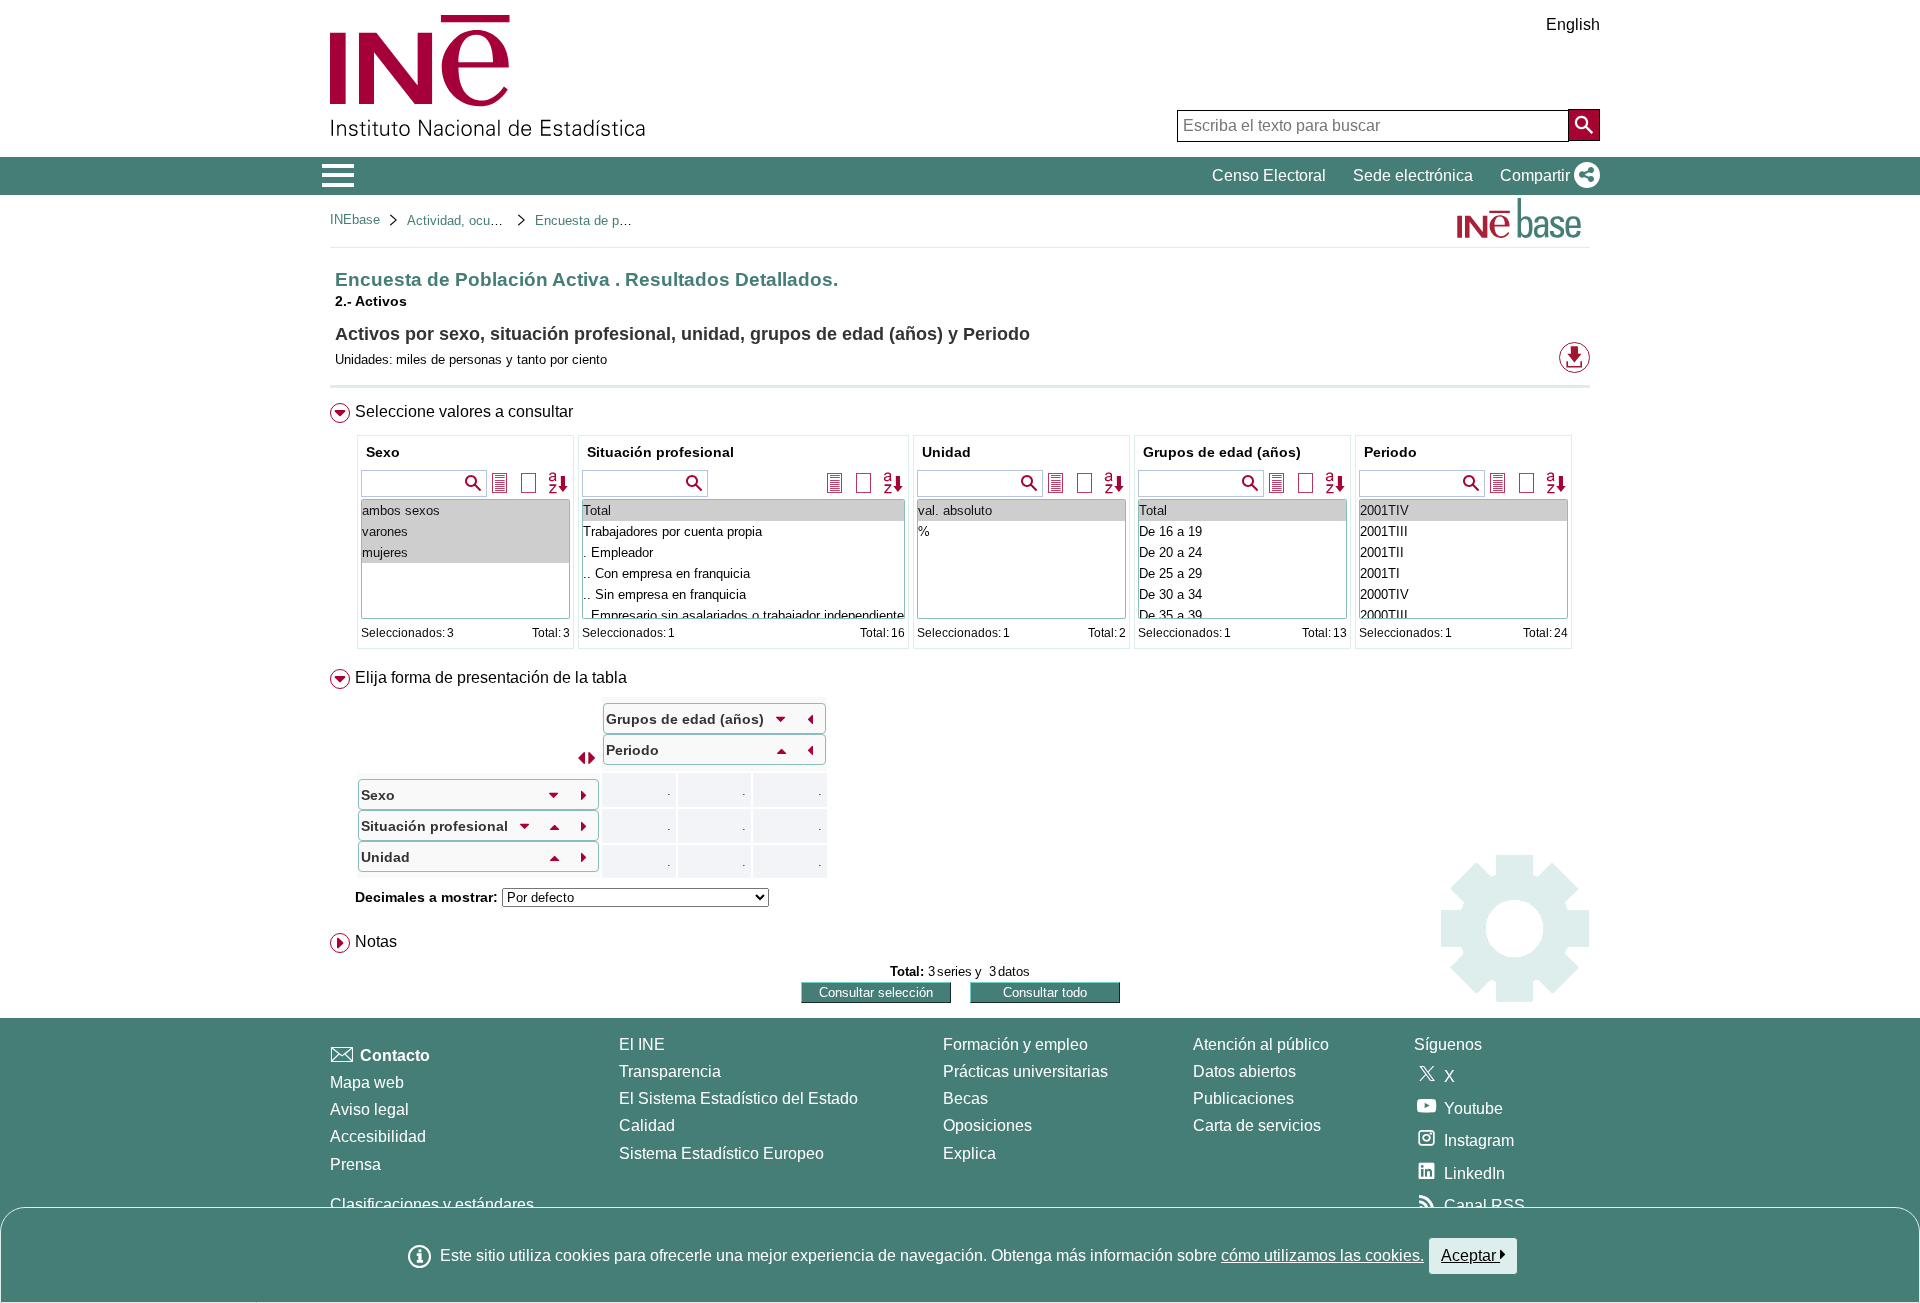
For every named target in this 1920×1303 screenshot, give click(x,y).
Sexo (383, 452)
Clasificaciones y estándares (432, 1204)
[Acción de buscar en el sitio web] (1584, 125)
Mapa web (367, 1082)
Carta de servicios (1257, 1125)
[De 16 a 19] (1242, 531)
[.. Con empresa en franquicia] (743, 573)
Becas (965, 1098)
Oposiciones (987, 1125)
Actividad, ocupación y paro (487, 220)
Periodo (1390, 452)
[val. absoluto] (1021, 510)
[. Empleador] (743, 552)
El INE (642, 1044)
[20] (1463, 573)
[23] (1463, 510)
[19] (1463, 594)
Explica (969, 1153)
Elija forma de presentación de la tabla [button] (491, 677)
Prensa (355, 1164)
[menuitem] (960, 530)
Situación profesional (660, 452)
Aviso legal (369, 1109)
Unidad (946, 452)
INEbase (355, 219)
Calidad (647, 1125)
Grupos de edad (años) (1222, 452)
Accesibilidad (378, 1136)
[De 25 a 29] (1242, 573)
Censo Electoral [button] (1269, 175)
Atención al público (1261, 1044)
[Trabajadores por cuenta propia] (743, 531)
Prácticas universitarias (1025, 1071)
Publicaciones (1243, 1098)
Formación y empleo (1015, 1044)
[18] (1463, 615)
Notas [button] (376, 941)
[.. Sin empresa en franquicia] (743, 594)
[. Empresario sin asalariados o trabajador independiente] (743, 615)
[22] (1463, 531)
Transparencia (670, 1071)
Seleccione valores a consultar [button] (464, 411)
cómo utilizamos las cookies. (1322, 1255)
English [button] (1573, 24)
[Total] (743, 510)
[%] (1021, 531)
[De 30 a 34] (1242, 594)
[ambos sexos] (465, 510)
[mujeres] (465, 552)
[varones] (465, 531)
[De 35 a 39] (1242, 615)
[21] (1463, 552)
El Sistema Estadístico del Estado (738, 1098)
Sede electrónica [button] (1413, 175)
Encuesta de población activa (620, 220)
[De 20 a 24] (1242, 552)
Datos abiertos (1244, 1071)
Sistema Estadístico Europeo (721, 1153)
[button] (1546, 176)
